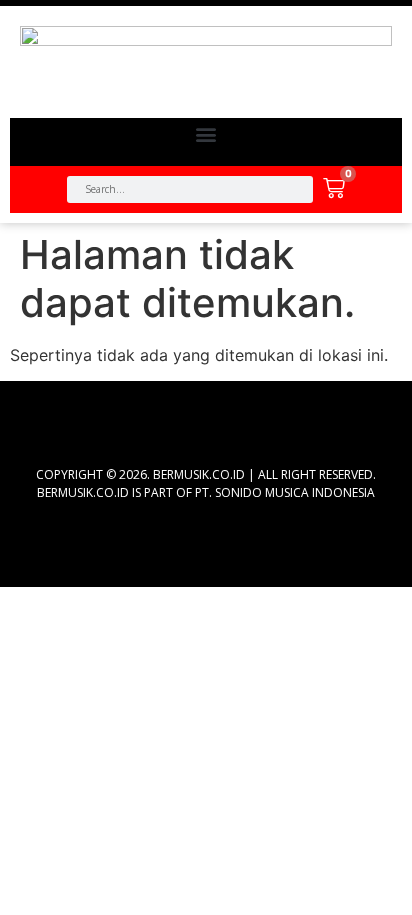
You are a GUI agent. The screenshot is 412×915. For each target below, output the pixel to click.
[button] (206, 134)
